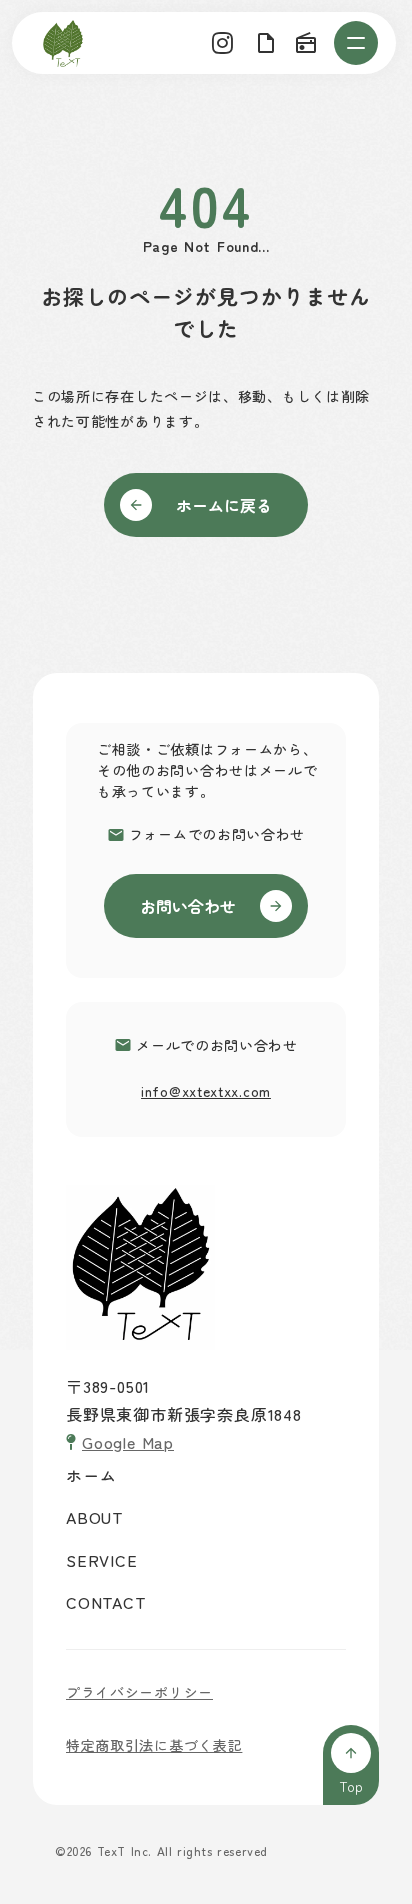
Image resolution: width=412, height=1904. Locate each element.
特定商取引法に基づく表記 (154, 1745)
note (266, 43)
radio (306, 43)
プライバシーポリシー (139, 1692)
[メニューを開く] (356, 43)
